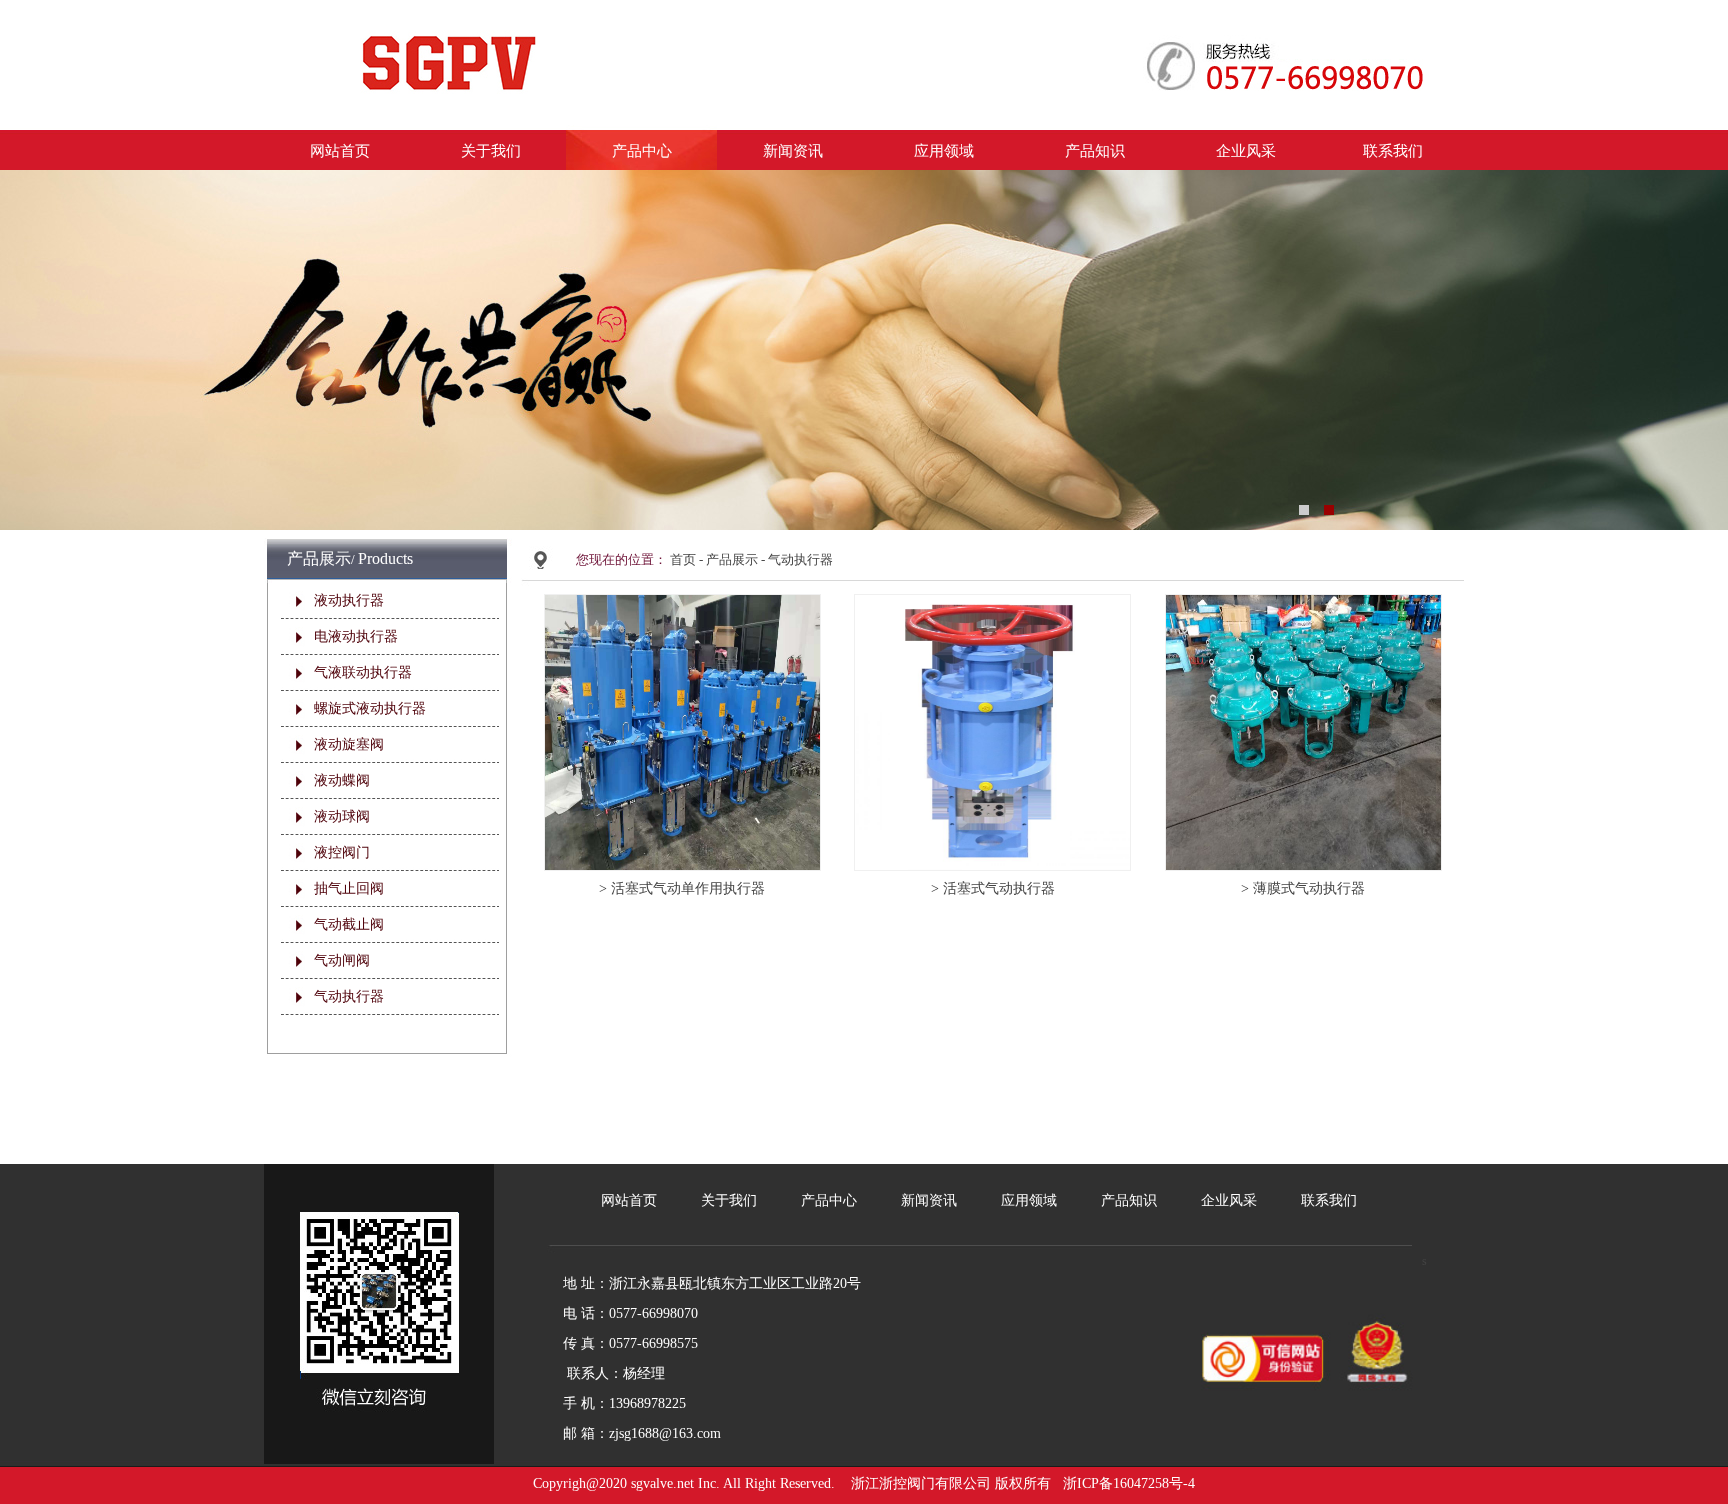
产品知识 (1095, 151)
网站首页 (340, 151)
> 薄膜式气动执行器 (1303, 888)
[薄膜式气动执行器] (1303, 602)
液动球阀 (342, 816)
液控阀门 (342, 852)
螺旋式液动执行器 (370, 708)
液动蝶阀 (342, 780)
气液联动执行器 (363, 672)
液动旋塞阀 (349, 744)
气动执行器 (349, 996)
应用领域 (944, 151)
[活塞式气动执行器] (992, 602)
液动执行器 (349, 600)
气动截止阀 (349, 924)
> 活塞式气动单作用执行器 (682, 888)
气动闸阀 (342, 960)
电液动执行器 (356, 636)
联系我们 (1393, 151)
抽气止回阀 (349, 888)
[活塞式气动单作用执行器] (682, 602)
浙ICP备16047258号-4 (1129, 1483)
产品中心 (642, 151)
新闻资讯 (793, 151)
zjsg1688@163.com (665, 1433)
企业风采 (1246, 151)
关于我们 (491, 151)
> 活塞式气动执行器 (993, 888)
